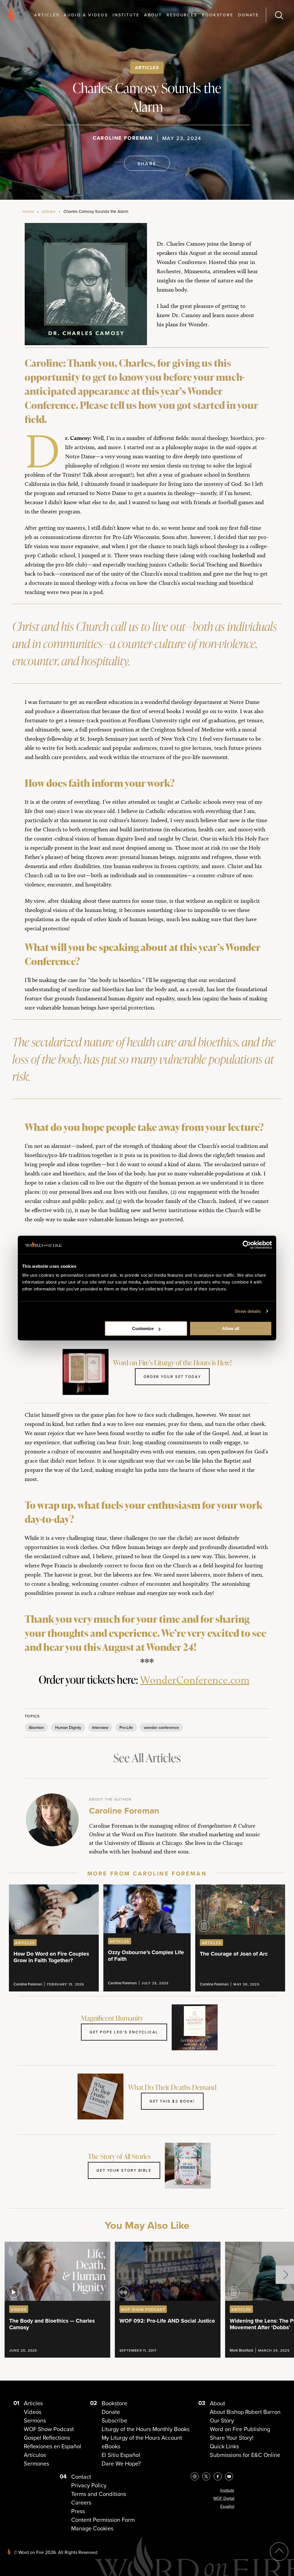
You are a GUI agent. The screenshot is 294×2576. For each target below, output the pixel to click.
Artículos (35, 2455)
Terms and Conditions (99, 2494)
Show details (248, 1311)
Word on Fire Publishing (240, 2429)
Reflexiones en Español (53, 2446)
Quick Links (224, 2446)
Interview (100, 1727)
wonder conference (161, 1727)
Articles (47, 15)
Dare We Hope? (121, 2463)
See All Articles (147, 1758)
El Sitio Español (121, 2455)
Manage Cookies (92, 2528)
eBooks (111, 2446)
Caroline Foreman (123, 138)
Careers (81, 2502)
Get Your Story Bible (124, 2170)
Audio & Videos (86, 15)
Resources (182, 15)
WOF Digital (224, 2498)
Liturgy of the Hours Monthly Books (146, 2429)
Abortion (36, 1727)
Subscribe (114, 2420)
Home (28, 211)
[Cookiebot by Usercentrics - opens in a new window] (247, 1245)
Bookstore (218, 15)
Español (227, 2506)
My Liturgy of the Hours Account (142, 2438)
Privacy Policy (89, 2485)
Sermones (36, 2463)
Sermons (35, 2420)
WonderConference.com (195, 1680)
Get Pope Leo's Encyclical (124, 2032)
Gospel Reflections (47, 2438)
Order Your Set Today (172, 1377)
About (153, 15)
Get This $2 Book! (172, 2101)
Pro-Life (126, 1727)
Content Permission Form (103, 2520)
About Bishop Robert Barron (245, 2412)
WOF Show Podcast (49, 2429)
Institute (126, 15)
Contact (81, 2477)
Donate (248, 15)
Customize (143, 1328)
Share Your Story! (232, 2438)
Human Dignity (68, 1727)
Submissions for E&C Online (245, 2455)
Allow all (231, 1328)
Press (78, 2511)
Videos (33, 2412)
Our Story (222, 2420)
